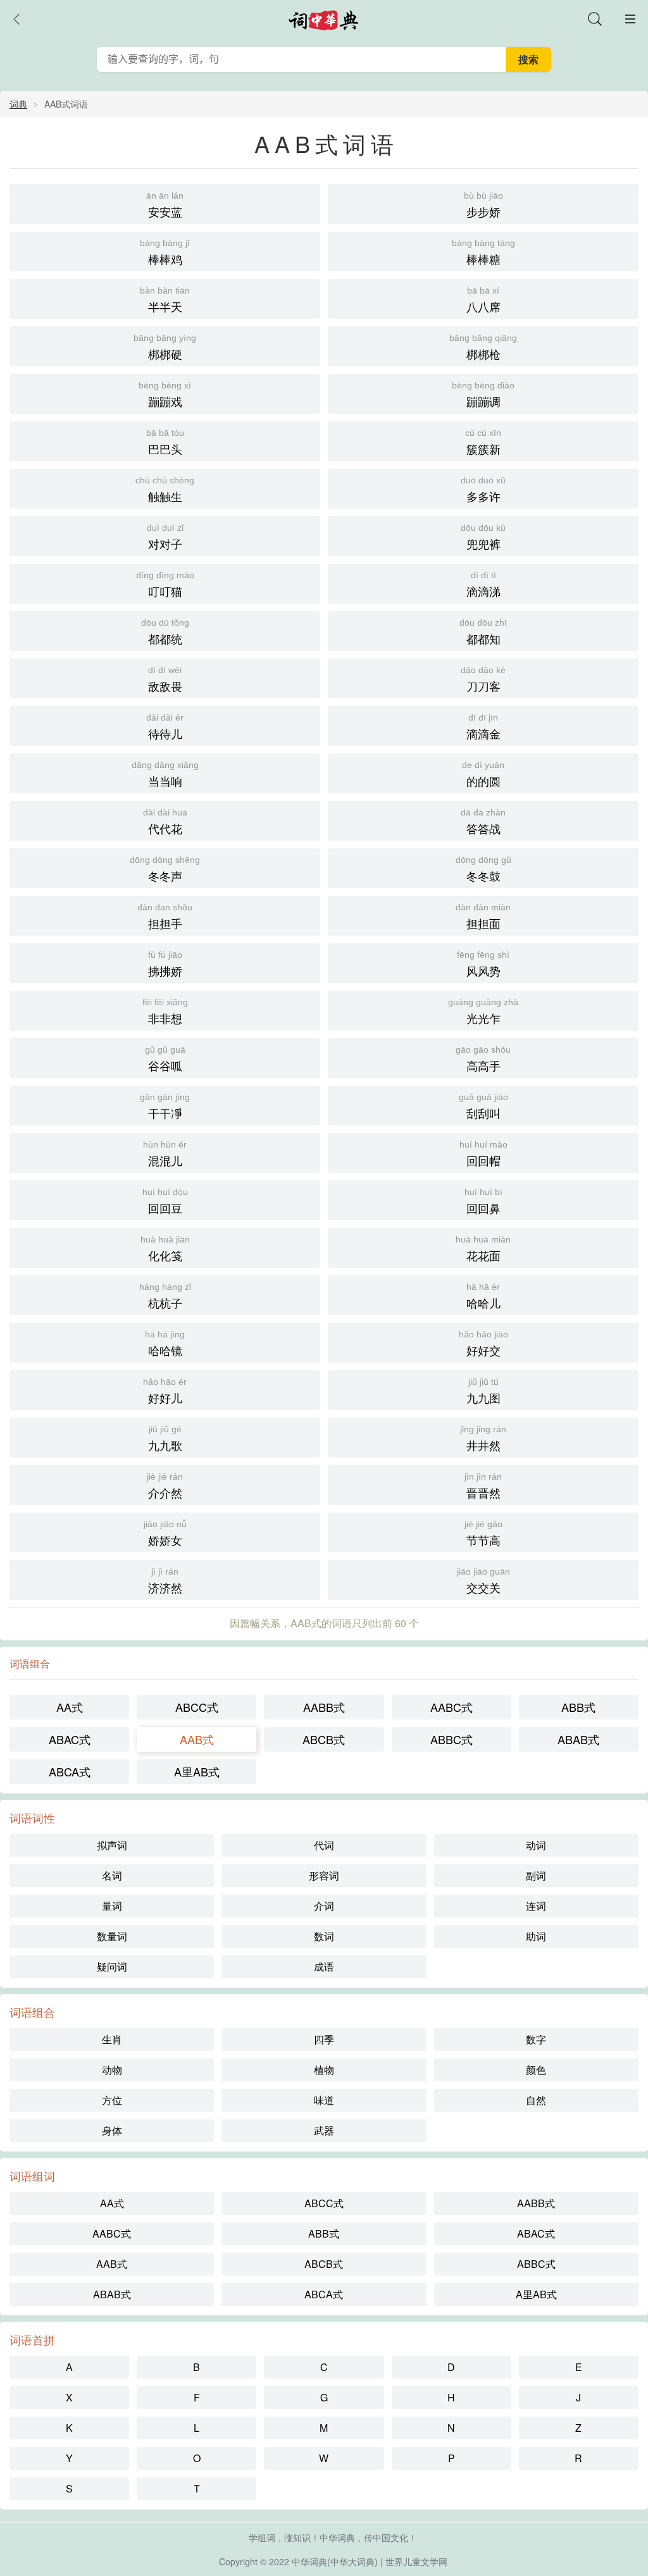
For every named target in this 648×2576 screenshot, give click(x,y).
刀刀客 (483, 679)
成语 (324, 1966)
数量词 (112, 1936)
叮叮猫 (165, 585)
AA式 (70, 1707)
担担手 (165, 917)
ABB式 (578, 1707)
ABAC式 (70, 1739)
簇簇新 (483, 442)
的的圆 (483, 774)
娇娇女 (165, 1533)
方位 (112, 2100)
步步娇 (483, 205)
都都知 (483, 632)
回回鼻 (483, 1201)
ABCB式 (324, 1739)
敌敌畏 (165, 679)
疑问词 (112, 1966)
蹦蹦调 (483, 395)
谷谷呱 (165, 1059)
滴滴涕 (483, 585)
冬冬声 (165, 869)
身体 (112, 2130)
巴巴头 (165, 442)
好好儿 (165, 1391)
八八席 (483, 300)
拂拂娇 (165, 964)
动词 (536, 1845)
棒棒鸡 (165, 252)
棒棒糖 (483, 252)
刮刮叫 (483, 1106)
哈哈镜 (165, 1344)
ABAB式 (578, 1739)
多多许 (483, 490)
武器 (324, 2130)
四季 (324, 2039)
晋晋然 (483, 1486)
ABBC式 (452, 1739)
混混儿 (165, 1154)
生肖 (112, 2039)
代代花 (165, 822)
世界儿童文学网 (416, 2561)
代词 (324, 1845)
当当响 (165, 774)
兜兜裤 (483, 537)
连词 (536, 1906)
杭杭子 (165, 1296)
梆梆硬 (165, 347)
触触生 (165, 490)
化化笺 (165, 1249)
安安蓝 (165, 205)
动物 (112, 2070)
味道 (324, 2100)
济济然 (165, 1581)
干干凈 (165, 1106)
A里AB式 (197, 1771)
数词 (324, 1936)
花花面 (483, 1249)
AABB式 (324, 1707)
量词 (112, 1906)
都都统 (165, 632)
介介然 (165, 1486)
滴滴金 (483, 727)
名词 (112, 1875)
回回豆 (165, 1201)
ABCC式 (197, 1707)
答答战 (483, 822)
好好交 (483, 1344)
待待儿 (165, 727)
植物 (324, 2070)
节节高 (483, 1533)
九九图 (483, 1391)
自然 (536, 2100)
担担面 (483, 917)
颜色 (536, 2070)
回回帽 (483, 1154)
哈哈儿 (483, 1296)
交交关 (483, 1581)
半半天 (165, 300)
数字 (536, 2039)
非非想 (165, 1012)
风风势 (483, 964)
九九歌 (165, 1439)
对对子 (165, 537)
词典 (18, 104)
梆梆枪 (483, 347)
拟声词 (112, 1845)
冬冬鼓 (483, 869)
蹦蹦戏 (165, 395)
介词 (324, 1906)
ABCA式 (70, 1771)
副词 (536, 1875)
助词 (536, 1936)
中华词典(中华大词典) (335, 2561)
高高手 (483, 1059)
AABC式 (452, 1707)
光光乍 (483, 1012)
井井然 (483, 1439)
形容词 (324, 1875)
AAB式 (197, 1739)
